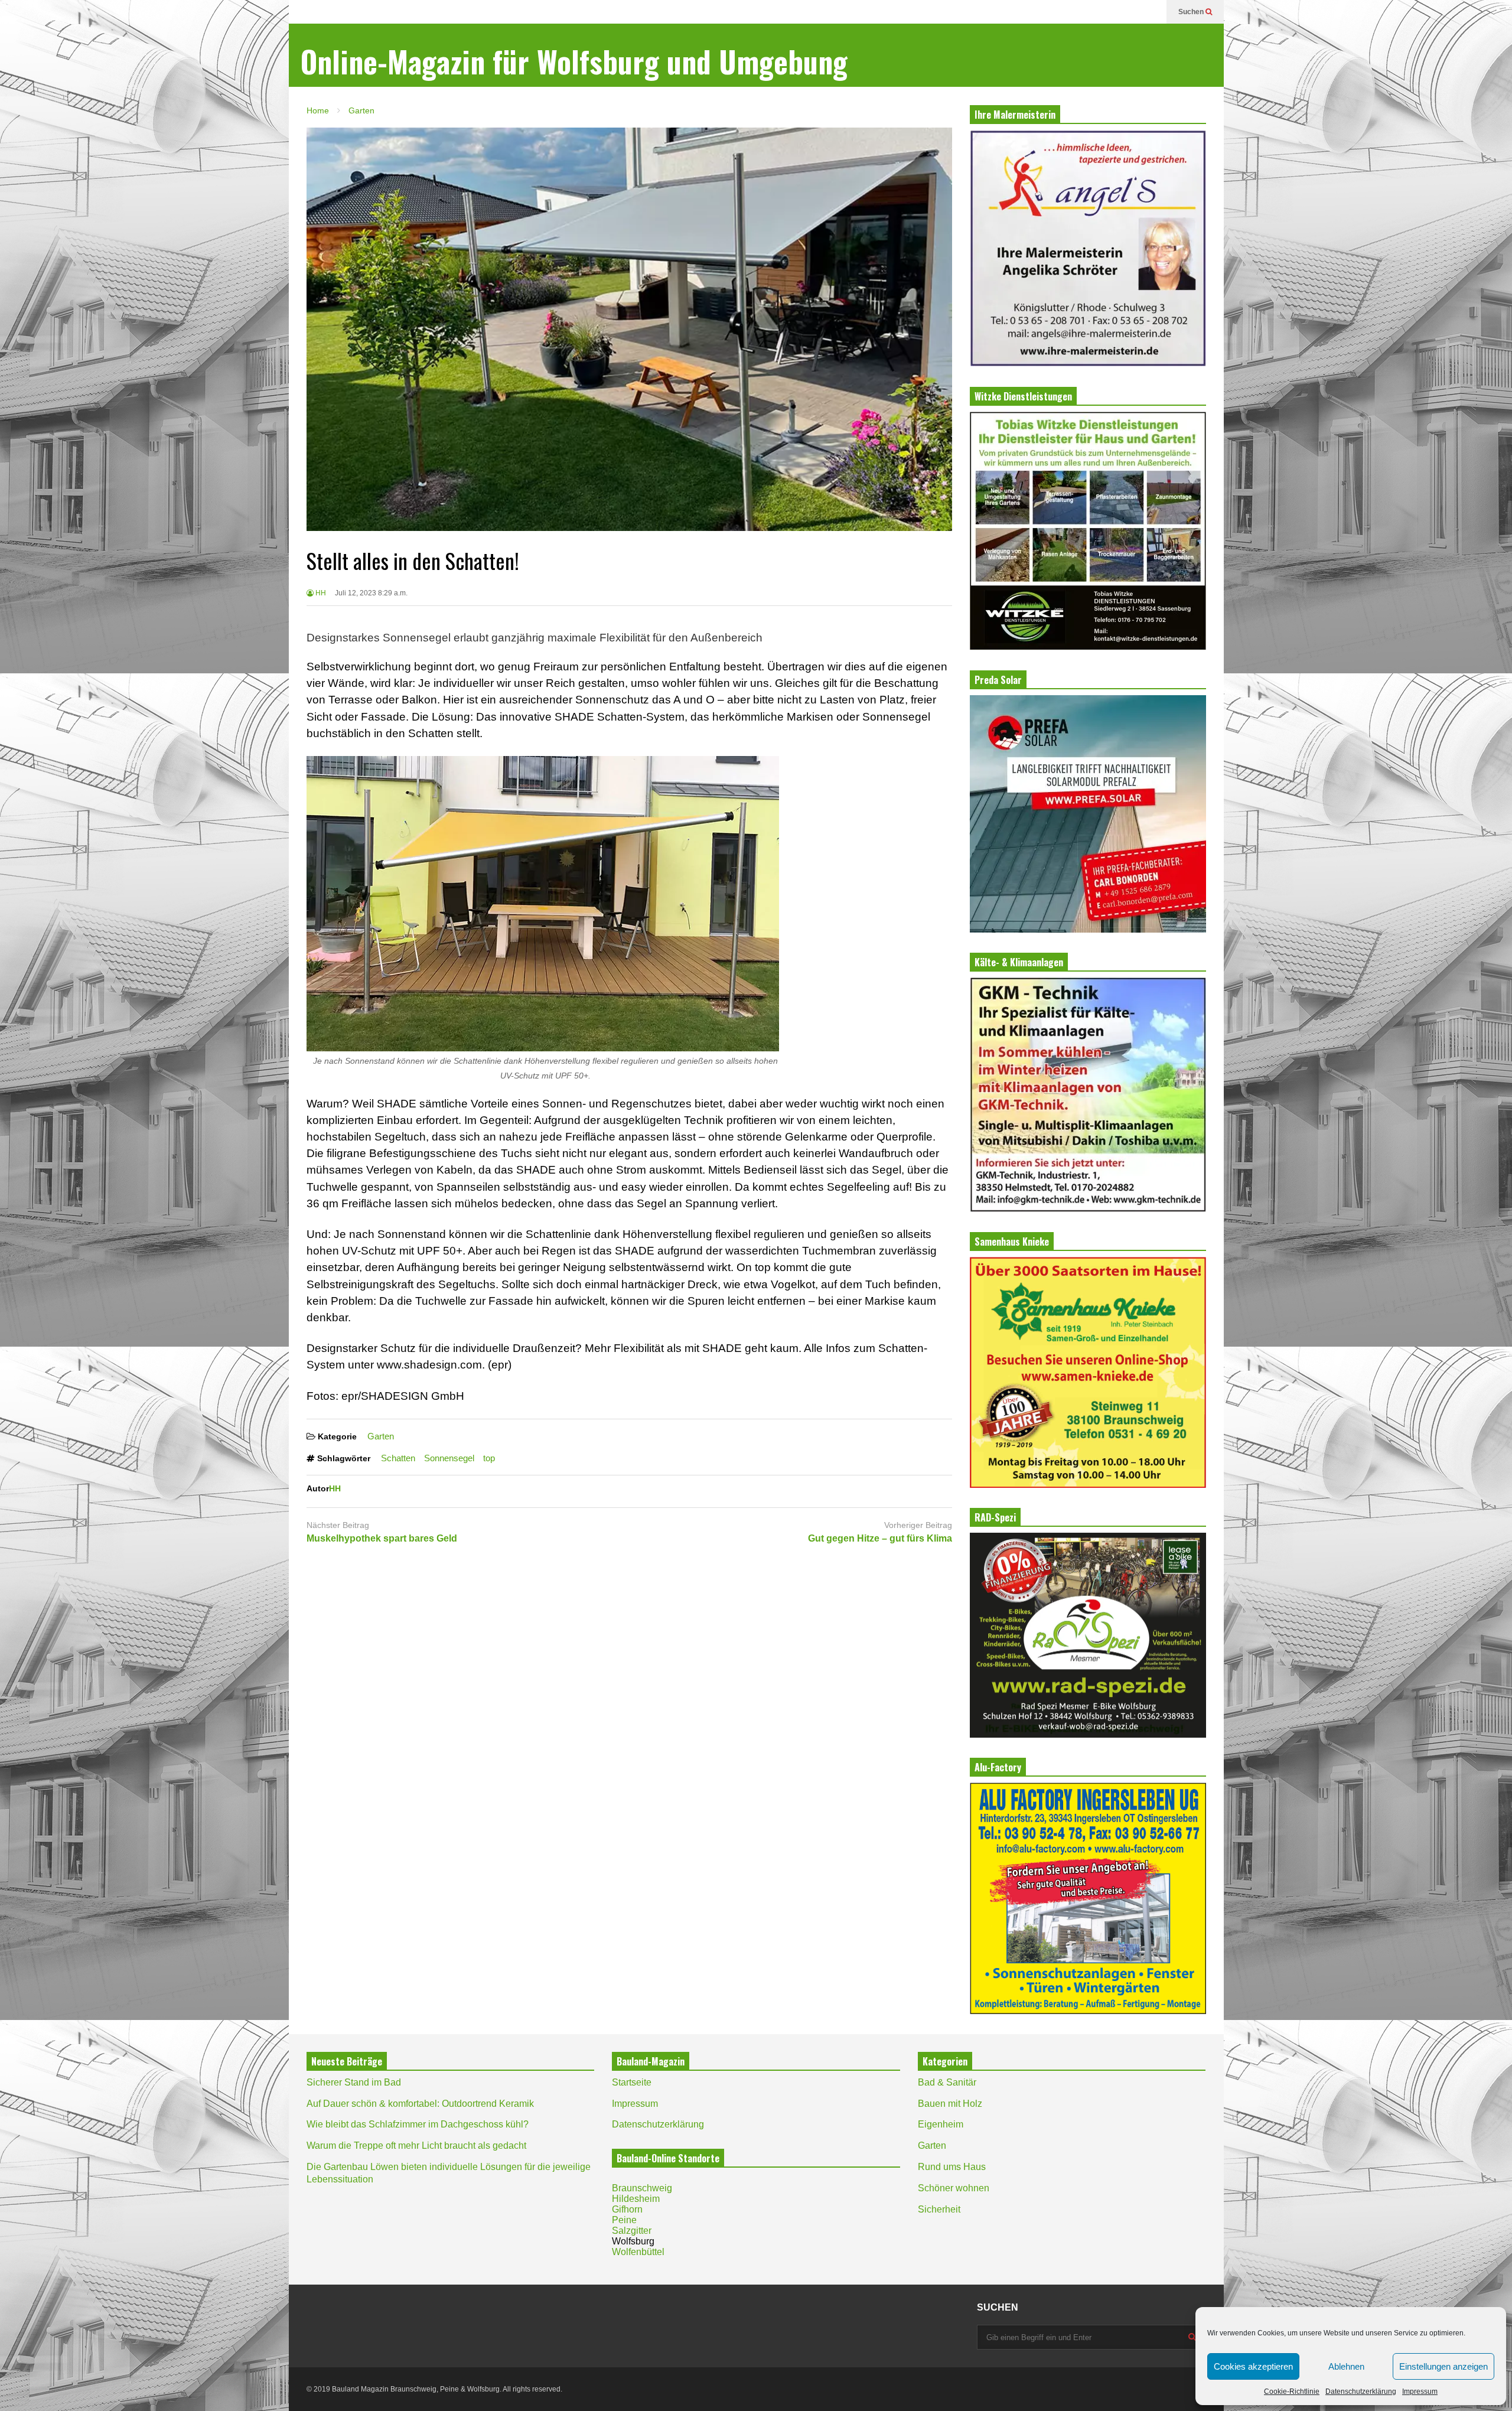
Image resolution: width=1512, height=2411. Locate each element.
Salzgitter (632, 2231)
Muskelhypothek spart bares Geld (382, 1538)
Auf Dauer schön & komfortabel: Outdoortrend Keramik (420, 2104)
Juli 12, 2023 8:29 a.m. (371, 593)
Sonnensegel (449, 1458)
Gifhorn (627, 2209)
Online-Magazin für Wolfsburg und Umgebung (574, 61)
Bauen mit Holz (950, 2104)
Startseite (632, 2082)
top (489, 1458)
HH (320, 593)
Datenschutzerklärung (1361, 2392)
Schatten (398, 1458)
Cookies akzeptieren (1253, 2366)
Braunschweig (642, 2188)
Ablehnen (1346, 2366)
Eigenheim (941, 2124)
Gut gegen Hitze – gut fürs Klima (880, 1538)
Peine (624, 2220)
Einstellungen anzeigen (1443, 2366)
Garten (381, 1436)
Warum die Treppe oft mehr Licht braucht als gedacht (416, 2146)
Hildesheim (636, 2199)
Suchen (1192, 12)
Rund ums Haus (952, 2167)
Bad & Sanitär (947, 2082)
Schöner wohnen (954, 2188)
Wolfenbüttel (638, 2252)
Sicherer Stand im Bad (354, 2082)
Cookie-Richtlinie (1292, 2392)
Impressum (1420, 2392)
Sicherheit (939, 2209)
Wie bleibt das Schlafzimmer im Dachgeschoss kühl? (418, 2124)
